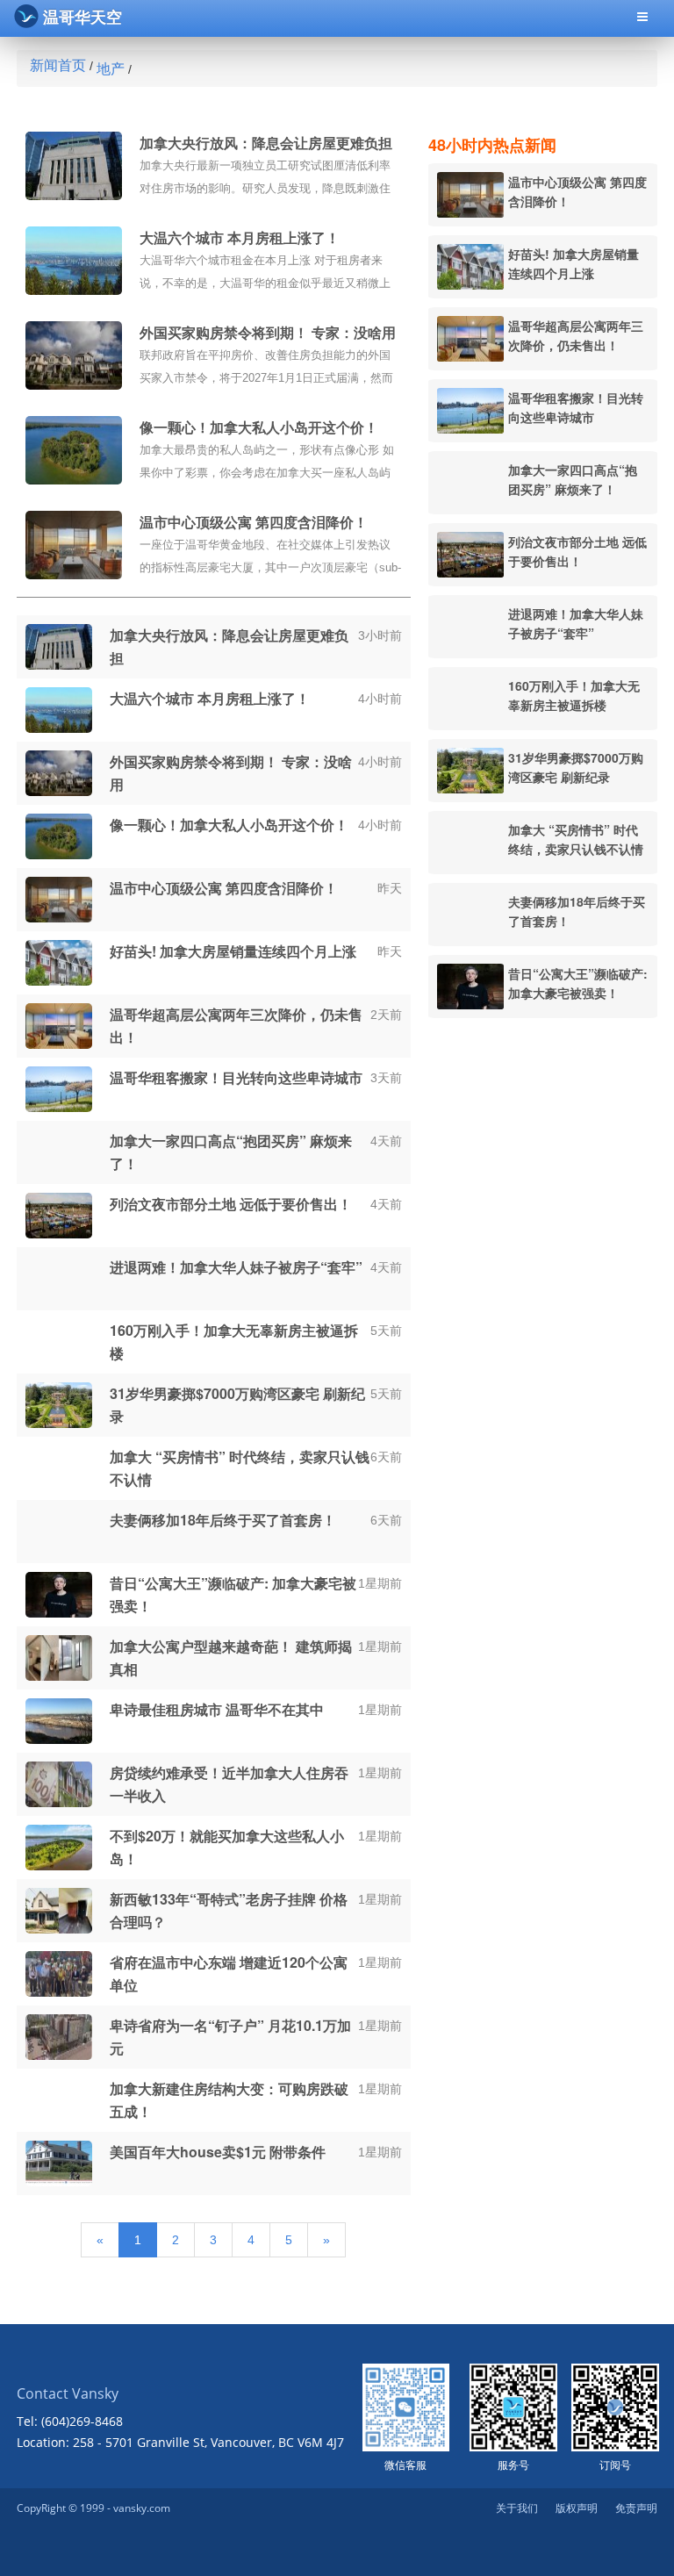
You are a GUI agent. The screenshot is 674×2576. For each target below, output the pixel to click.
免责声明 (636, 2508)
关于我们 (517, 2508)
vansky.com (142, 2508)
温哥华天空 (82, 18)
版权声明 (577, 2508)
